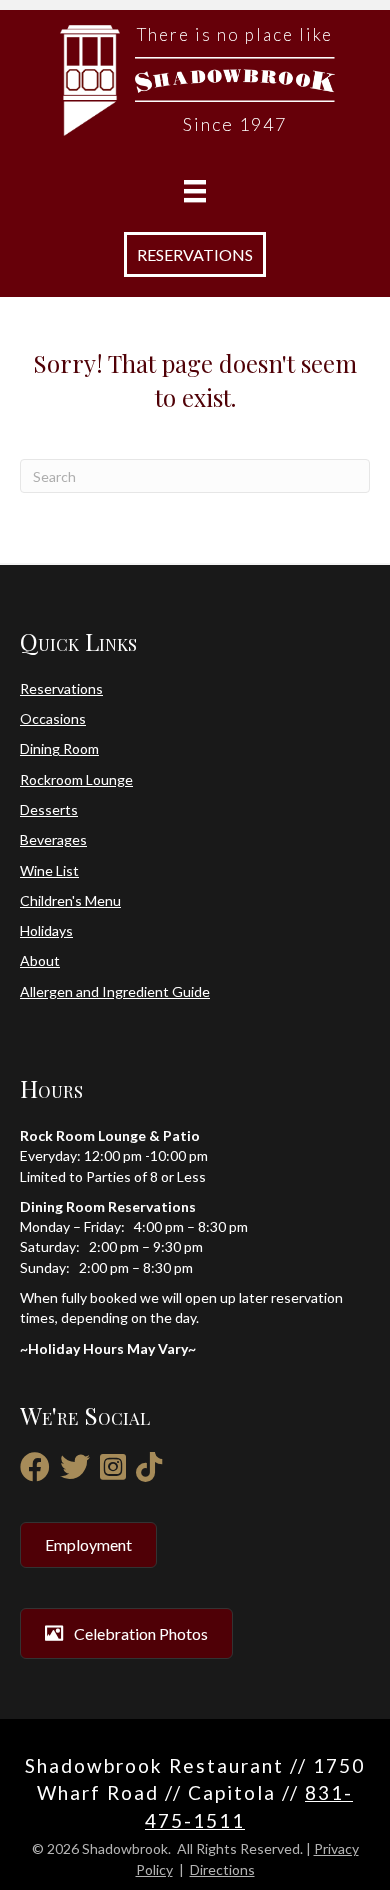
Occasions (53, 718)
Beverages (53, 839)
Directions (222, 1869)
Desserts (49, 809)
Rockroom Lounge (76, 779)
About (40, 960)
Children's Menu (70, 900)
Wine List (49, 870)
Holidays (46, 930)
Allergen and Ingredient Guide (115, 991)
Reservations (61, 688)
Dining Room (59, 748)
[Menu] (195, 191)
